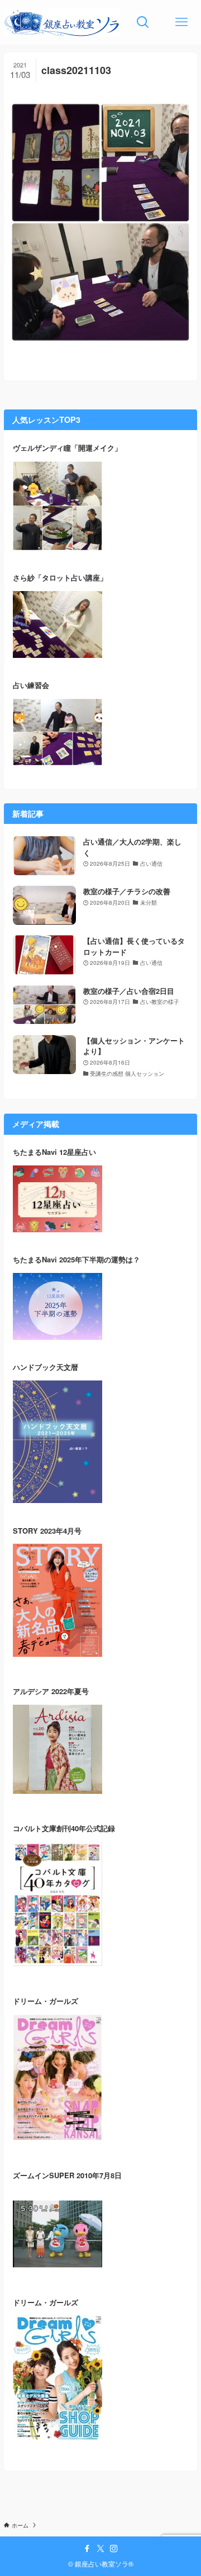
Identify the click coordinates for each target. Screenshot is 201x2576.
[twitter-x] (100, 2549)
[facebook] (87, 2549)
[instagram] (114, 2549)
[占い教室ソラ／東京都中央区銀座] (62, 22)
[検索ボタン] (143, 22)
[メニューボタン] (182, 22)
